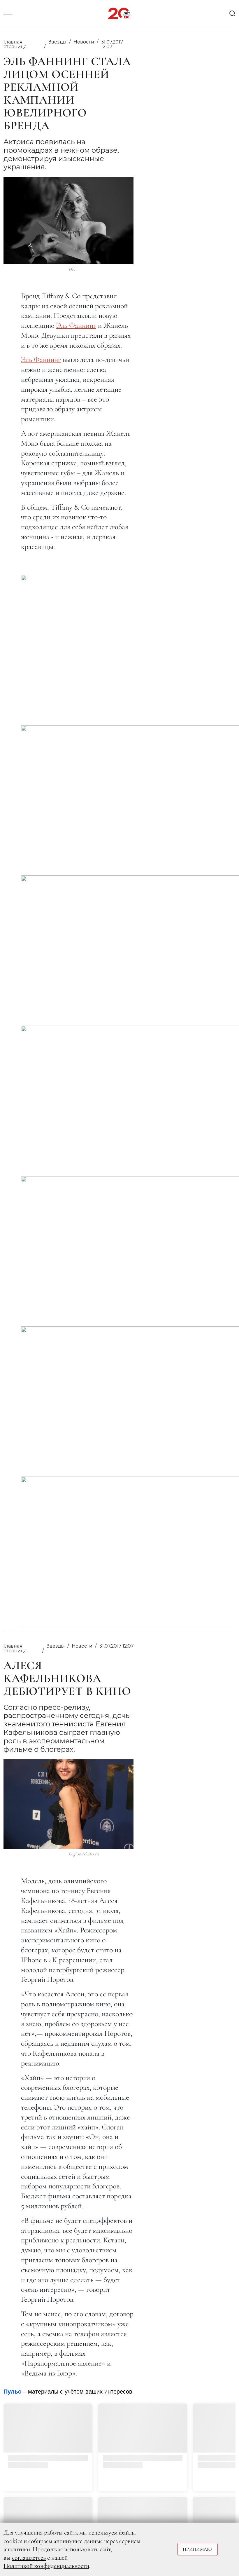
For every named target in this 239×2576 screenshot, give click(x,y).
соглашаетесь (29, 2558)
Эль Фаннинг (76, 325)
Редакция (55, 2431)
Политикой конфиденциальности (46, 2566)
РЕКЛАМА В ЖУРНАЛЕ (71, 2421)
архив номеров (92, 2481)
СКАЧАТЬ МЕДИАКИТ (68, 2402)
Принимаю (197, 2549)
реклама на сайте (68, 2412)
